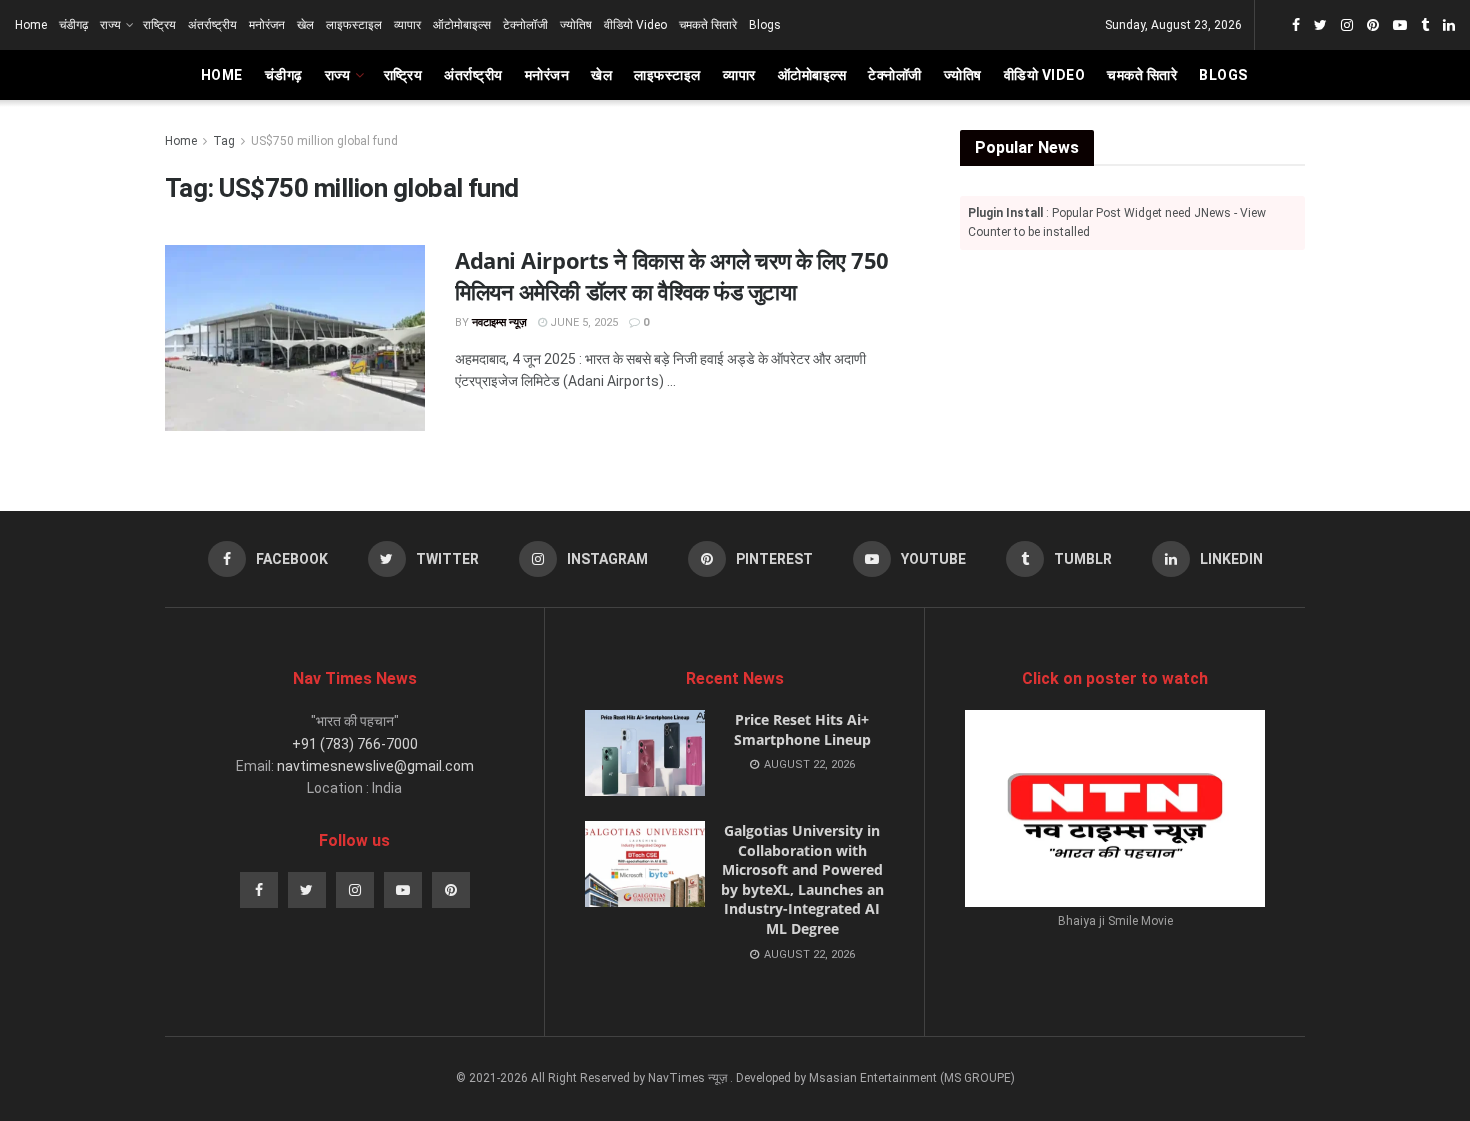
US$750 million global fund (324, 141)
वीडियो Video (635, 25)
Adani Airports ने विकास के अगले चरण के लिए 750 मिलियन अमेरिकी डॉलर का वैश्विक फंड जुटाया (672, 275)
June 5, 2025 (582, 322)
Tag (224, 141)
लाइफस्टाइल (354, 25)
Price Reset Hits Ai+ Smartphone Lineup (802, 729)
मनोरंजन (267, 25)
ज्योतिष (576, 25)
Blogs (765, 25)
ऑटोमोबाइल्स (462, 25)
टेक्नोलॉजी (525, 25)
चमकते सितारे (708, 25)
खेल (305, 25)
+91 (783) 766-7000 (355, 744)
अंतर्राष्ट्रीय (212, 25)
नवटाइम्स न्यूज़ (499, 322)
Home (31, 25)
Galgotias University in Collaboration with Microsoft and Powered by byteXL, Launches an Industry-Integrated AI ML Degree (802, 879)
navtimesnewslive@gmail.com (375, 766)
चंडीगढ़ (73, 25)
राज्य (110, 25)
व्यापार (407, 25)
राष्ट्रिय (159, 25)
